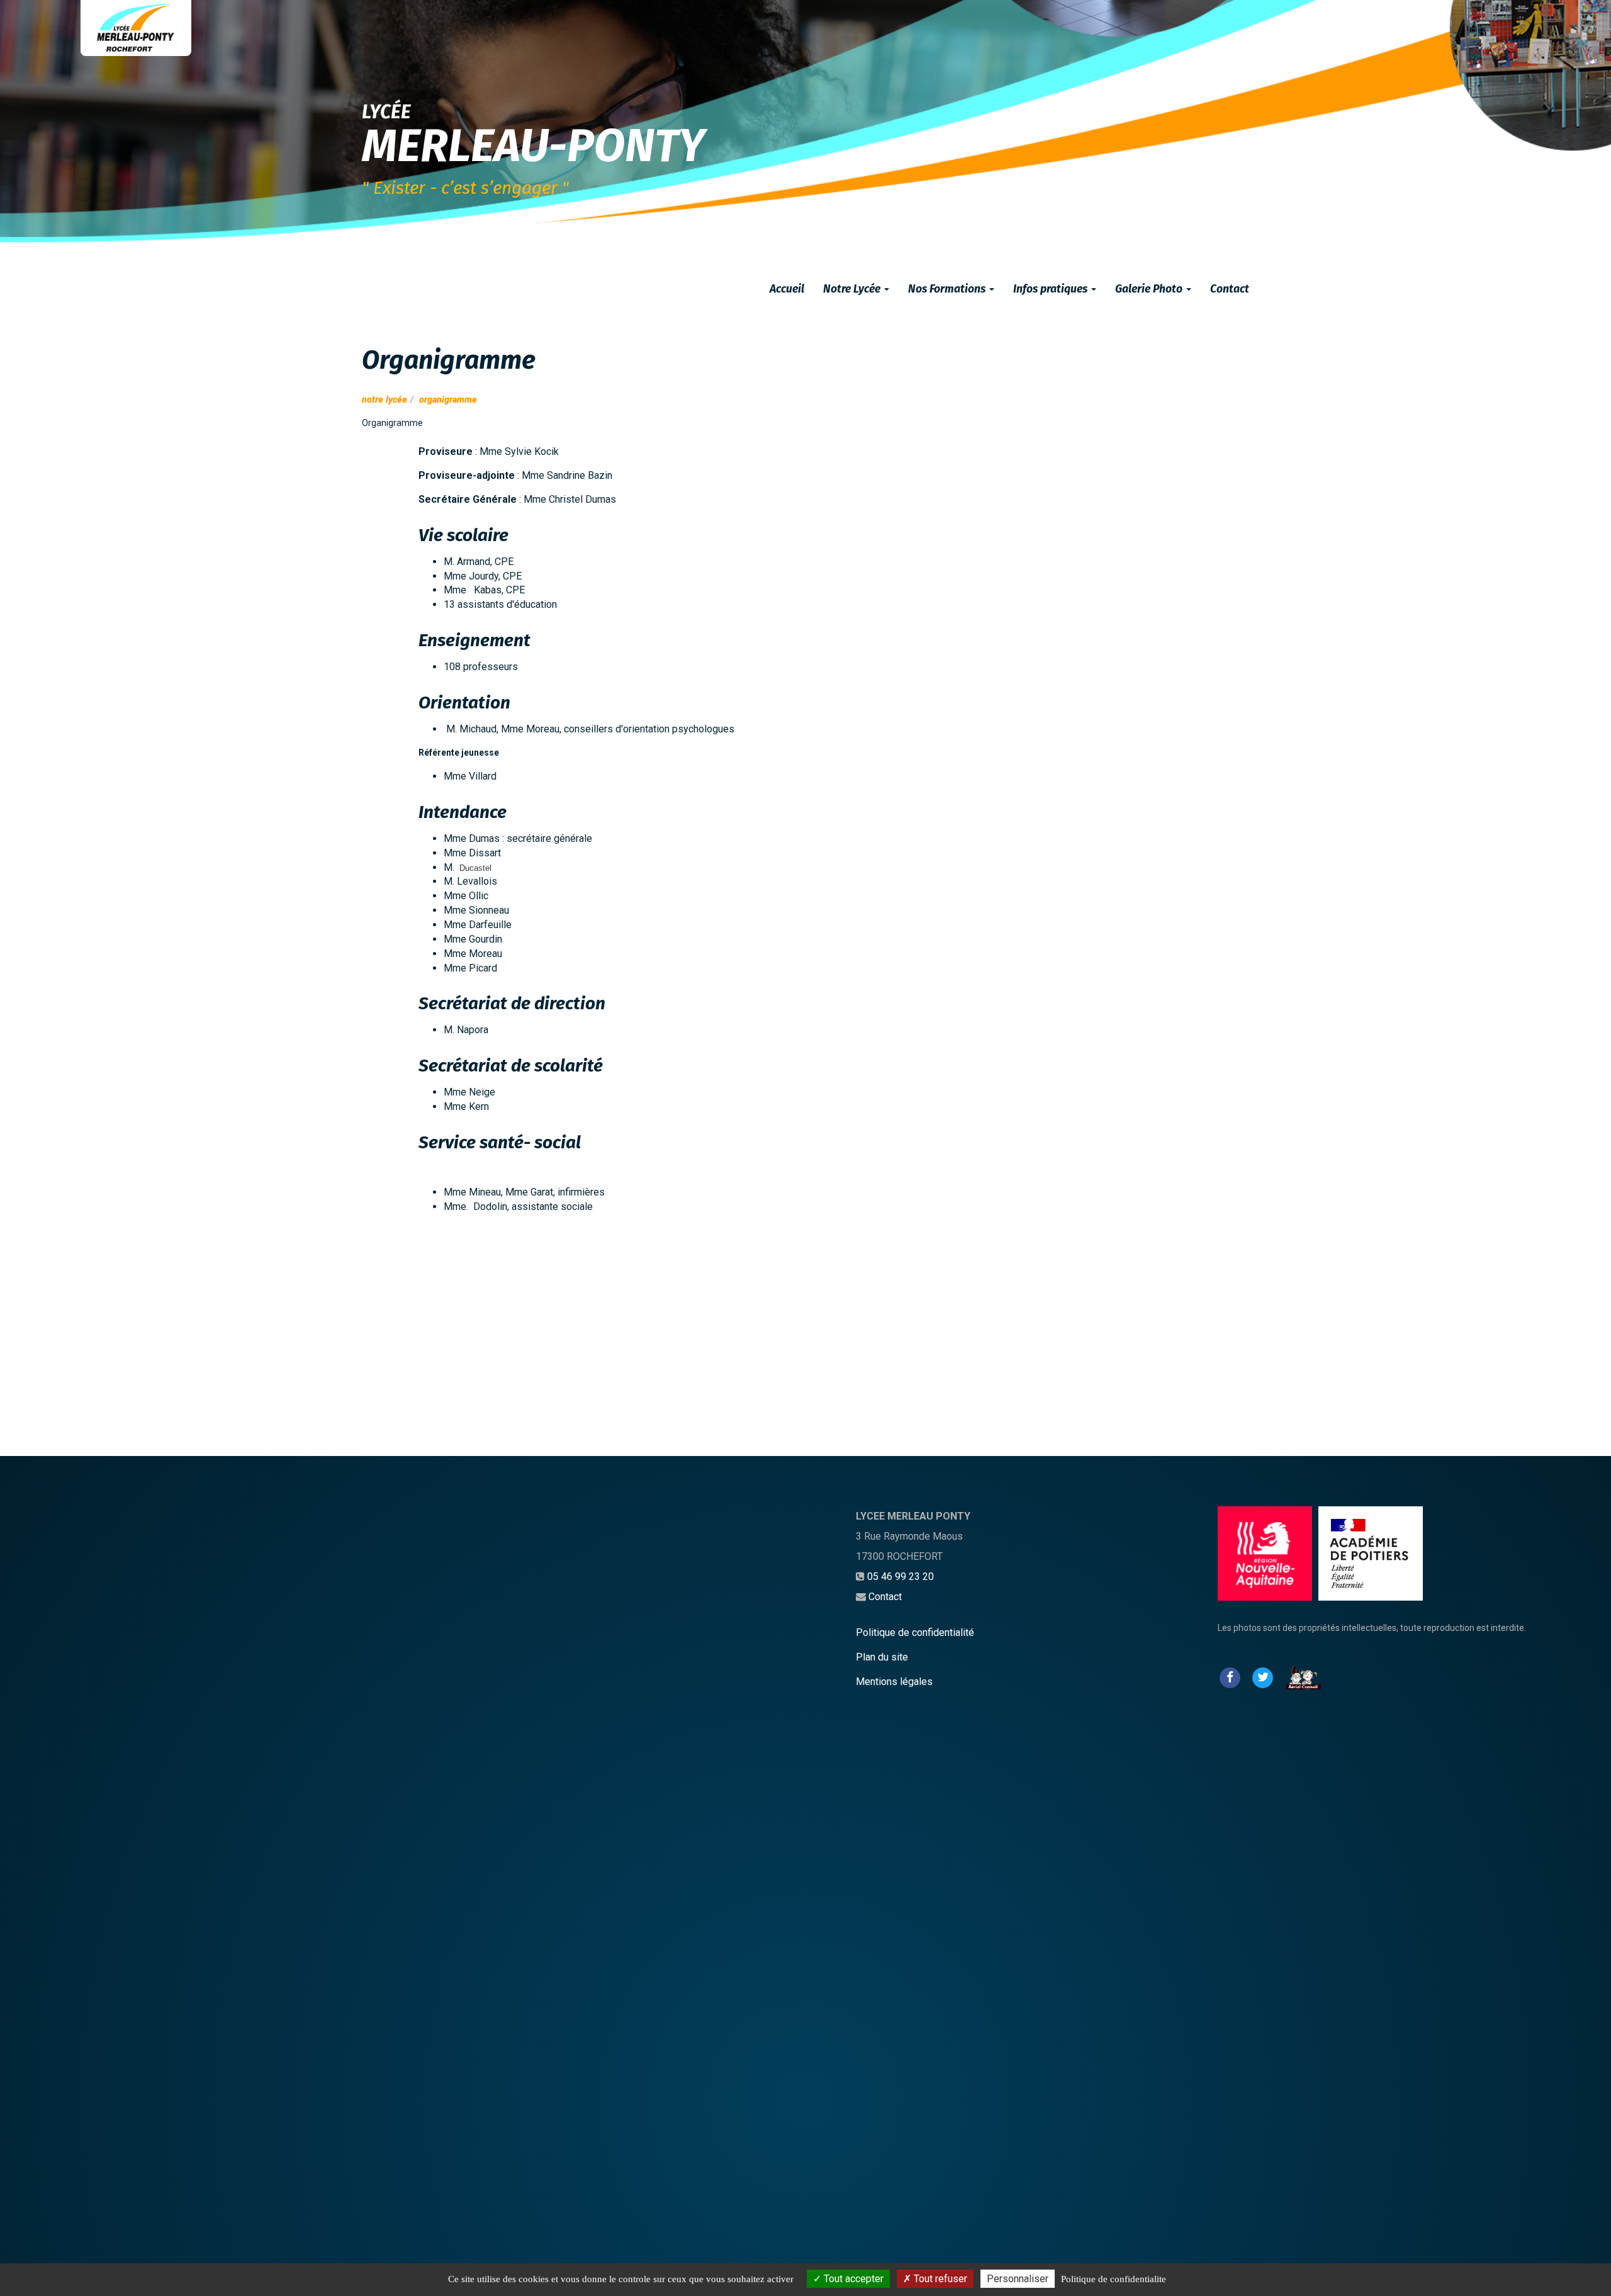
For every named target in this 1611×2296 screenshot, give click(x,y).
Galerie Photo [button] (1150, 289)
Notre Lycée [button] (853, 289)
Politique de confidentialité (915, 1632)
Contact (1230, 289)
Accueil (787, 289)
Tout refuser (939, 2279)
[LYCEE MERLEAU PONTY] (136, 28)
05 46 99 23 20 (901, 1576)
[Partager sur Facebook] (1230, 1677)
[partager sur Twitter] (1262, 1677)
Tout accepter (852, 2279)
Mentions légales (894, 1682)
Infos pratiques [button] (1052, 289)
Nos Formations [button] (948, 289)
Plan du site (882, 1657)
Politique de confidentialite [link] (1114, 2279)
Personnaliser (1018, 2279)
